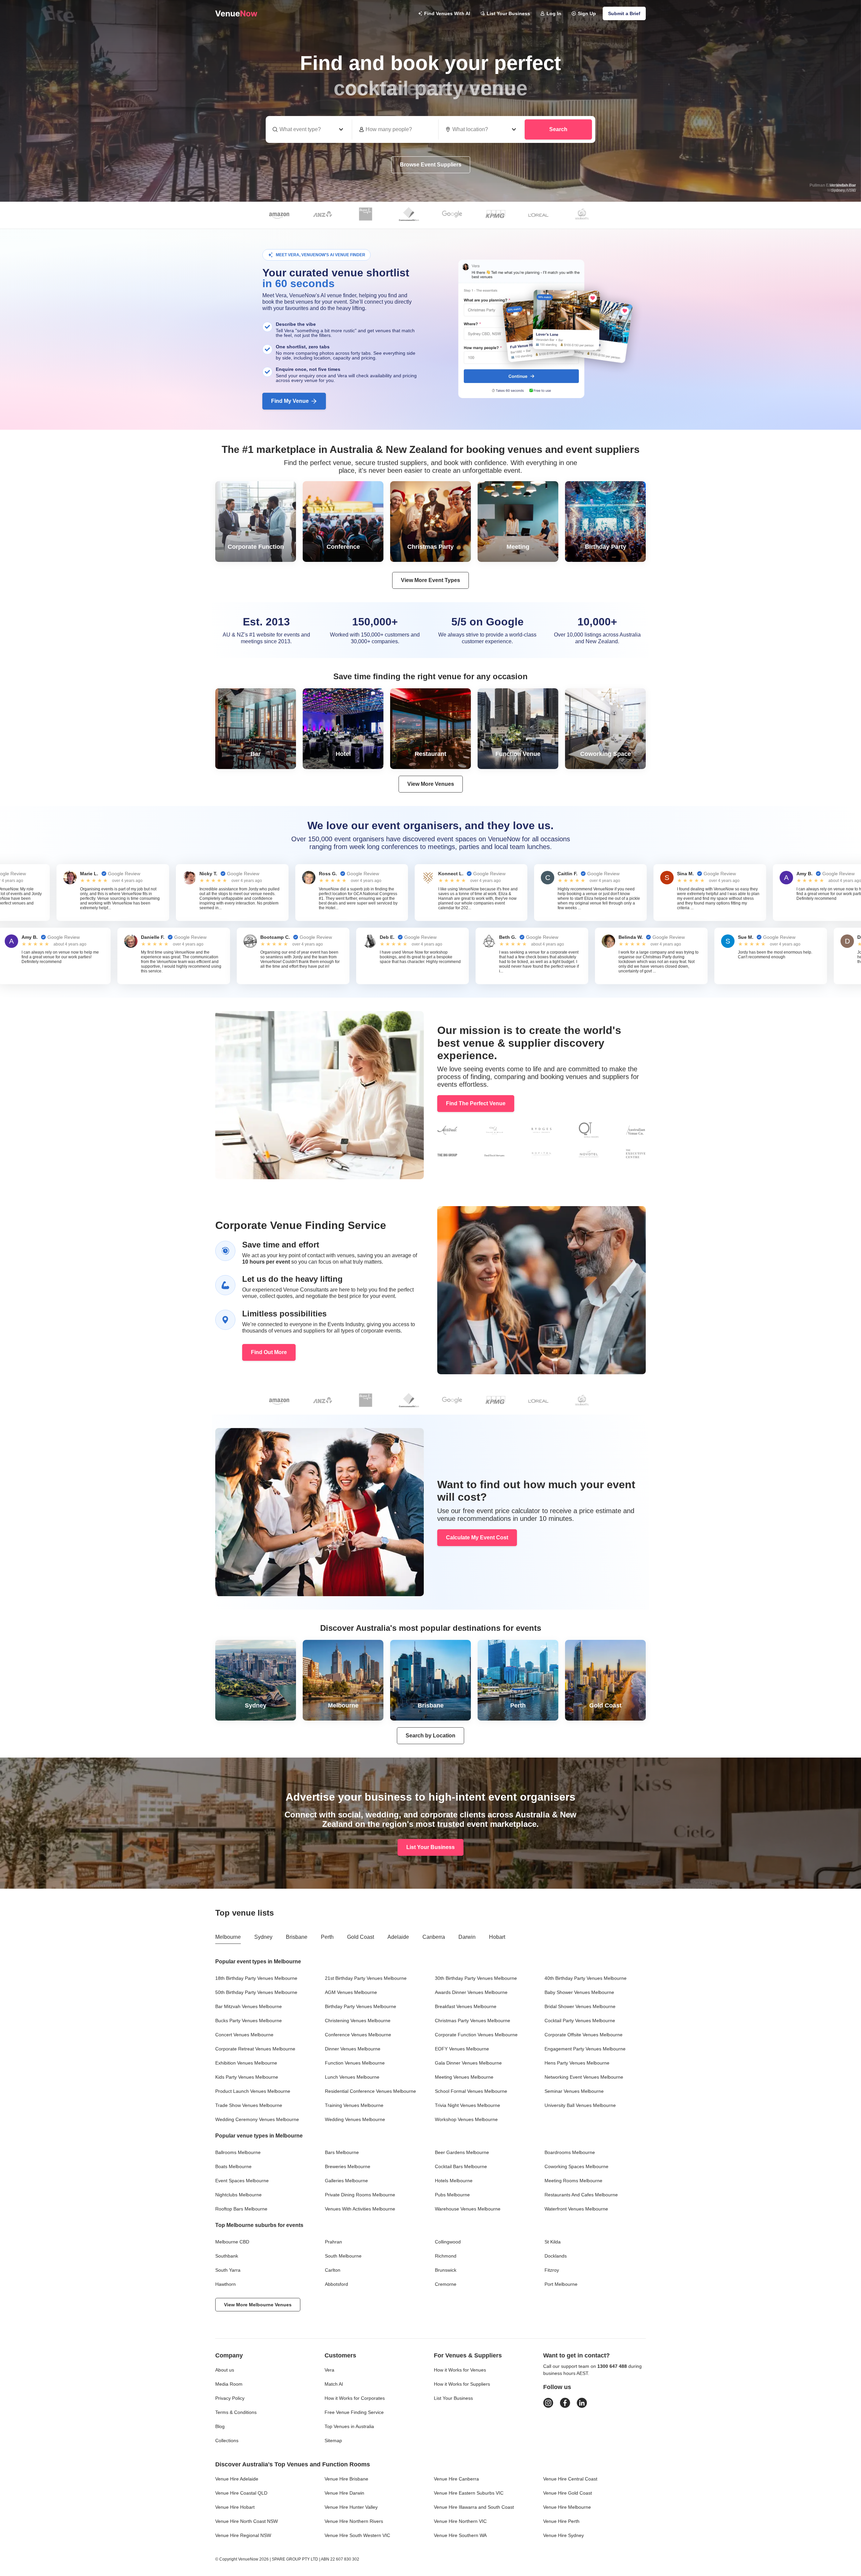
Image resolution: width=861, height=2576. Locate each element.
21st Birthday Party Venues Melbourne (366, 1978)
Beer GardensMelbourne (462, 2152)
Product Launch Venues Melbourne (253, 2091)
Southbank (227, 2256)
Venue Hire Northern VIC (460, 2521)
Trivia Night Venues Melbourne (467, 2105)
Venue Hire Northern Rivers (354, 2521)
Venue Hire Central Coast (570, 2479)
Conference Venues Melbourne (358, 2035)
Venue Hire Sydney (564, 2535)
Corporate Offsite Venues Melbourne (584, 2035)
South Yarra (228, 2270)
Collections (227, 2440)
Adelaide (398, 1937)
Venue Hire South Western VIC (357, 2535)
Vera (329, 2370)
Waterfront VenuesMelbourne (576, 2209)
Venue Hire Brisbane (346, 2479)
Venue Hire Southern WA (460, 2535)
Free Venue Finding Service (354, 2412)
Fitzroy (552, 2270)
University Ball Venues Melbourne (580, 2105)
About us (225, 2370)
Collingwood (448, 2242)
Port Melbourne (561, 2284)
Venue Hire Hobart (235, 2507)
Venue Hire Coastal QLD (241, 2493)
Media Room (229, 2384)
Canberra (434, 1937)
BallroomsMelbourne (238, 2152)
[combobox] (482, 129)
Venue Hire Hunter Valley (351, 2507)
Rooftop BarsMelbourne (241, 2209)
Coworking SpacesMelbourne (576, 2166)
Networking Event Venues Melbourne (584, 2077)
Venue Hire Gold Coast (568, 2493)
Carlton (333, 2270)
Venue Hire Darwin (344, 2493)
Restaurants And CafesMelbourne (581, 2195)
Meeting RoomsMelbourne (573, 2181)
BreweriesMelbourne (348, 2166)
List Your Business (508, 13)
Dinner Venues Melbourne (353, 2049)
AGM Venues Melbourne (351, 1992)
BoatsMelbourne (233, 2166)
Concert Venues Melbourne (244, 2035)
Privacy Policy (230, 2398)
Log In (554, 13)
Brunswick (446, 2270)
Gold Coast (361, 1937)
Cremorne (446, 2284)
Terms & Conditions (236, 2412)
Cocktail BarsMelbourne (461, 2166)
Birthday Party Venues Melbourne (361, 2006)
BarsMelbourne (342, 2152)
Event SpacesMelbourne (242, 2181)
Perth (327, 1937)
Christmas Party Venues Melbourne (473, 2021)
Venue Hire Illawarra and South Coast (474, 2507)
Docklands (556, 2256)
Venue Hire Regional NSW (243, 2535)
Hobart (497, 1937)
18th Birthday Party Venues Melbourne (256, 1978)
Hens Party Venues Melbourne (577, 2063)
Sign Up (587, 13)
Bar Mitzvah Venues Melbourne (249, 2006)
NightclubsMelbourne (238, 2195)
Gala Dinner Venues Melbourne (468, 2063)
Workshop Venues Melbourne (466, 2119)
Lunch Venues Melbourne (352, 2077)
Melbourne (228, 1937)
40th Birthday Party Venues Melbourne (586, 1978)
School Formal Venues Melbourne (471, 2091)
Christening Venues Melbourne (358, 2021)
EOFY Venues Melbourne (462, 2049)
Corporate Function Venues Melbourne (476, 2035)
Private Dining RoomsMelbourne (360, 2195)
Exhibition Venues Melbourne (246, 2063)
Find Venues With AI (447, 13)
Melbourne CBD (232, 2242)
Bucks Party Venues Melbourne (249, 2021)
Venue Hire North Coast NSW (247, 2521)
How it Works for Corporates (355, 2398)
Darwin (467, 1937)
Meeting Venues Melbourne (464, 2077)
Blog (220, 2426)
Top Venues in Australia (349, 2426)
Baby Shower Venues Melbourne (579, 1992)
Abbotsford (336, 2284)
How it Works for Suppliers (462, 2384)
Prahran (333, 2242)
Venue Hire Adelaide (237, 2479)
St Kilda (553, 2242)
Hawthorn (226, 2284)
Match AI (334, 2384)
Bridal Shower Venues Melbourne (580, 2006)
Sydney (263, 1937)
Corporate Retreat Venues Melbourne (255, 2049)
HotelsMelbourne (454, 2181)
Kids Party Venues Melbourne (247, 2077)
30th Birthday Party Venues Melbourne (476, 1978)
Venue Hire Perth (561, 2521)
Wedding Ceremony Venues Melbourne (257, 2119)
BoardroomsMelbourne (570, 2152)
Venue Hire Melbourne (567, 2507)
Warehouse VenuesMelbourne (468, 2209)
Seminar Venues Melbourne (574, 2091)
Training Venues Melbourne (354, 2105)
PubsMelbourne (452, 2195)
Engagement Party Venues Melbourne (585, 2049)
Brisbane (297, 1937)
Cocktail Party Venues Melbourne (580, 2021)
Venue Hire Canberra (456, 2479)
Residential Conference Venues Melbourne (370, 2091)
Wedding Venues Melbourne (355, 2119)
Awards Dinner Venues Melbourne (471, 1992)
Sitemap (333, 2440)
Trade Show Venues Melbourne (249, 2105)
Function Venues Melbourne (355, 2063)
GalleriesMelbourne (346, 2181)
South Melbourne (343, 2256)
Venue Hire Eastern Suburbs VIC (469, 2493)
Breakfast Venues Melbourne (466, 2006)
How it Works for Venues (460, 2370)
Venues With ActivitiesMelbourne (360, 2209)
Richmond (446, 2256)
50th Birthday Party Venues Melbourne (256, 1992)
